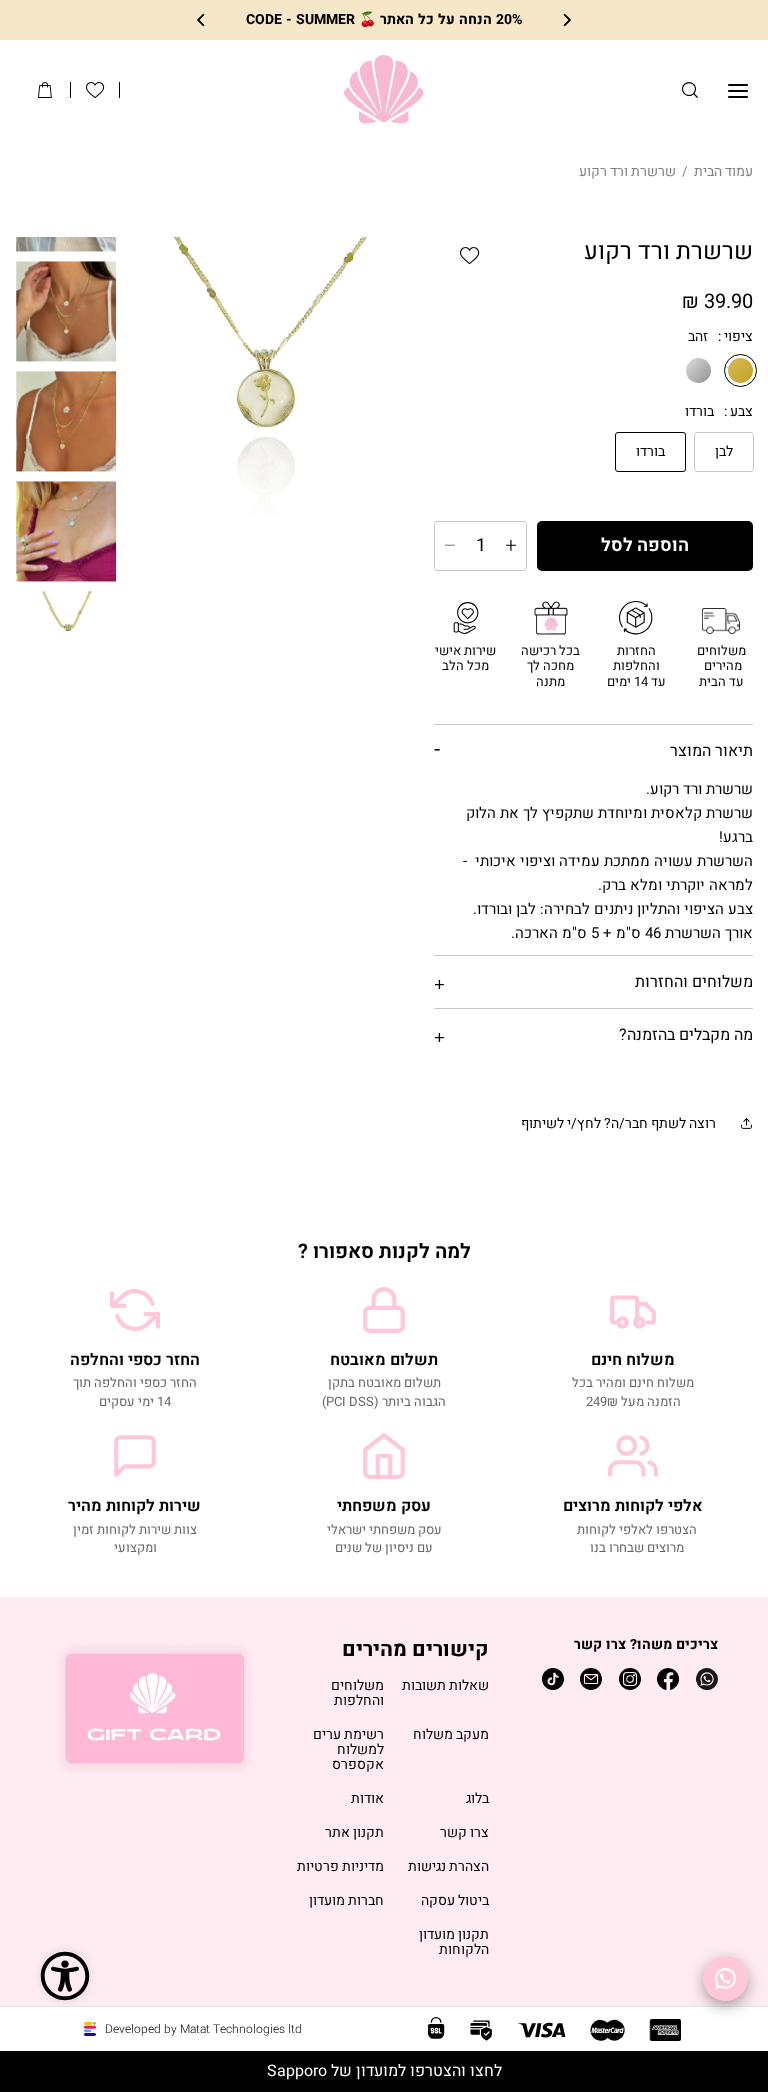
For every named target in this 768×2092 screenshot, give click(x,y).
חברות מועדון (346, 1901)
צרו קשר (464, 1833)
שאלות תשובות (445, 1686)
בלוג (477, 1799)
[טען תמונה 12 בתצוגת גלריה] (67, 531)
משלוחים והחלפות (357, 1694)
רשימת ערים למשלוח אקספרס (348, 1750)
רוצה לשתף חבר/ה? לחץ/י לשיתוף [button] (618, 1123)
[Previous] (566, 20)
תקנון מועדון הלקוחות (454, 1943)
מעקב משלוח (451, 1735)
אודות (367, 1799)
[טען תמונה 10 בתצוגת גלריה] (67, 311)
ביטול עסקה (455, 1901)
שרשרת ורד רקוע (627, 171)
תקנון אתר (354, 1833)
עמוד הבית (723, 171)
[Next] (202, 20)
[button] (690, 90)
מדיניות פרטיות (340, 1867)
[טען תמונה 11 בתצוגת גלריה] (67, 421)
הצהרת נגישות (448, 1867)
